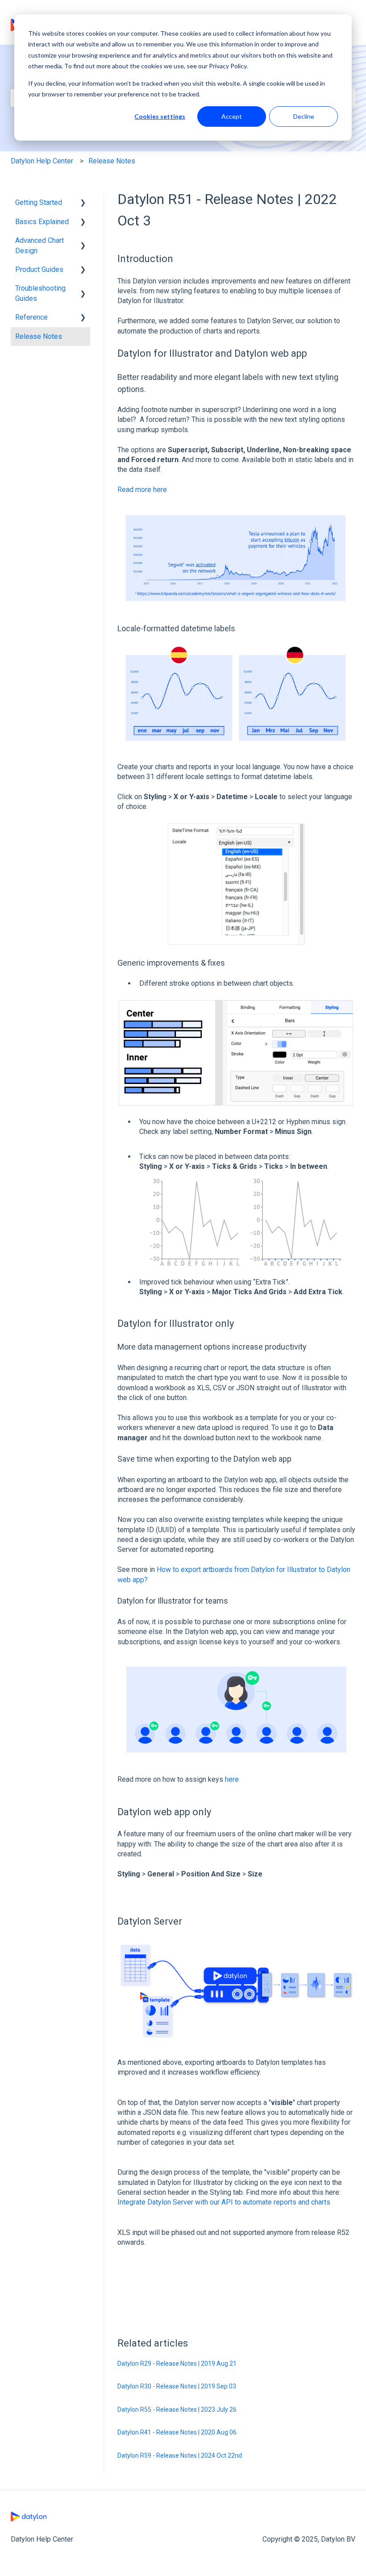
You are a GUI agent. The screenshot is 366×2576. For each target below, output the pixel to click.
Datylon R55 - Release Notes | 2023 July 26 (177, 2409)
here (232, 1779)
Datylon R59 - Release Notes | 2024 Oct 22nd (180, 2455)
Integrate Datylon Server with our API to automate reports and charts (224, 2202)
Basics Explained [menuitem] (42, 222)
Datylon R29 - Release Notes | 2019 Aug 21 (177, 2363)
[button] (83, 203)
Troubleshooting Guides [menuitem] (40, 293)
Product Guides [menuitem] (39, 269)
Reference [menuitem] (31, 317)
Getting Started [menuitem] (39, 202)
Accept (232, 116)
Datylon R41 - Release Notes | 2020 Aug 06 (177, 2432)
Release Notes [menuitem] (39, 336)
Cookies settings (160, 116)
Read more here (142, 490)
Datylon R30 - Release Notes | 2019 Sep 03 (177, 2386)
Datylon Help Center (42, 161)
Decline (304, 116)
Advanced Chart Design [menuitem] (40, 245)
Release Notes (112, 161)
